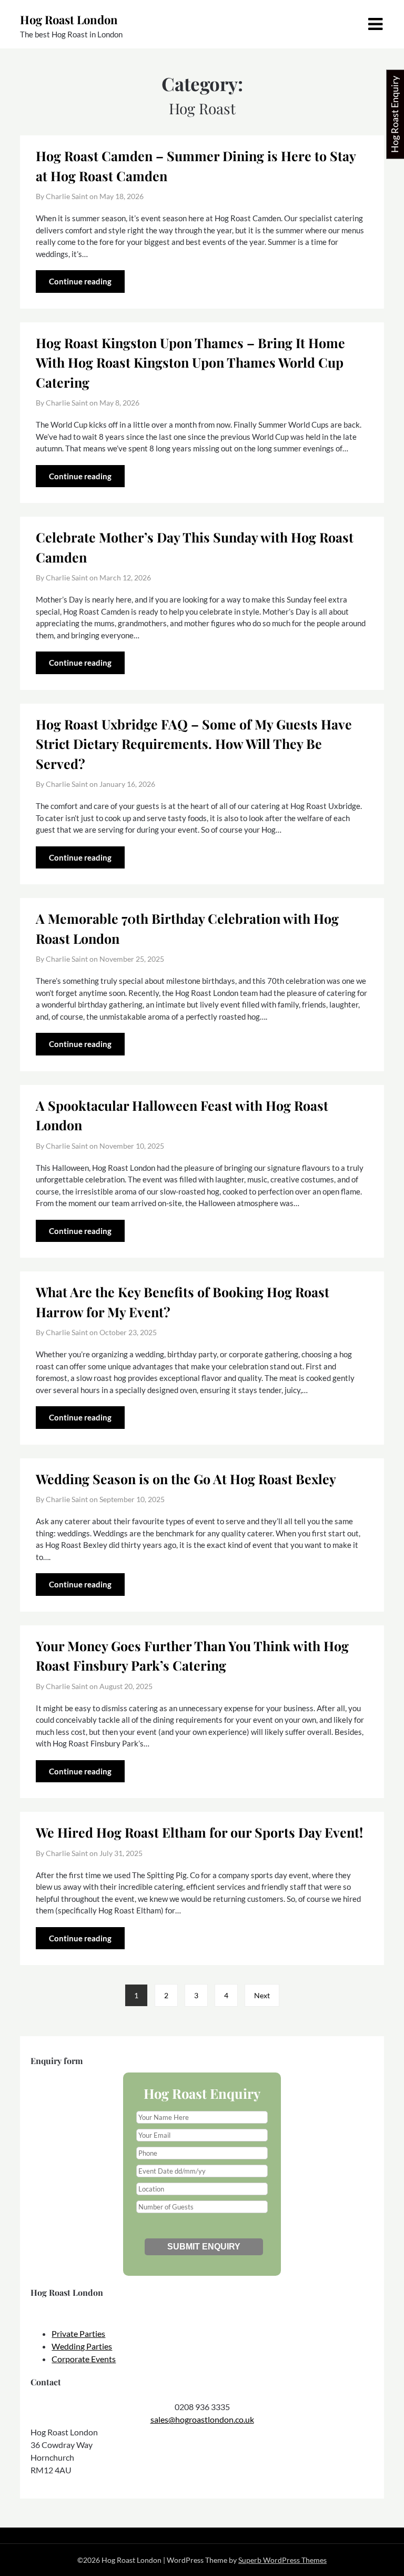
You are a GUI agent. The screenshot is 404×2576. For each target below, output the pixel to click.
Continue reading (80, 281)
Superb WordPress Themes (282, 2560)
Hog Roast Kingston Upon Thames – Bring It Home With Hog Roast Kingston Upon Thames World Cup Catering (190, 362)
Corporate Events (84, 2359)
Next (262, 1995)
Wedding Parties (82, 2346)
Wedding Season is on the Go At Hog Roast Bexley (186, 1479)
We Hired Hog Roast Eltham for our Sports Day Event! (199, 1832)
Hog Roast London (69, 19)
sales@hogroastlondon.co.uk (202, 2419)
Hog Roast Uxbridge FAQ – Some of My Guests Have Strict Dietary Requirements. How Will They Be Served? (194, 744)
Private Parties (78, 2333)
